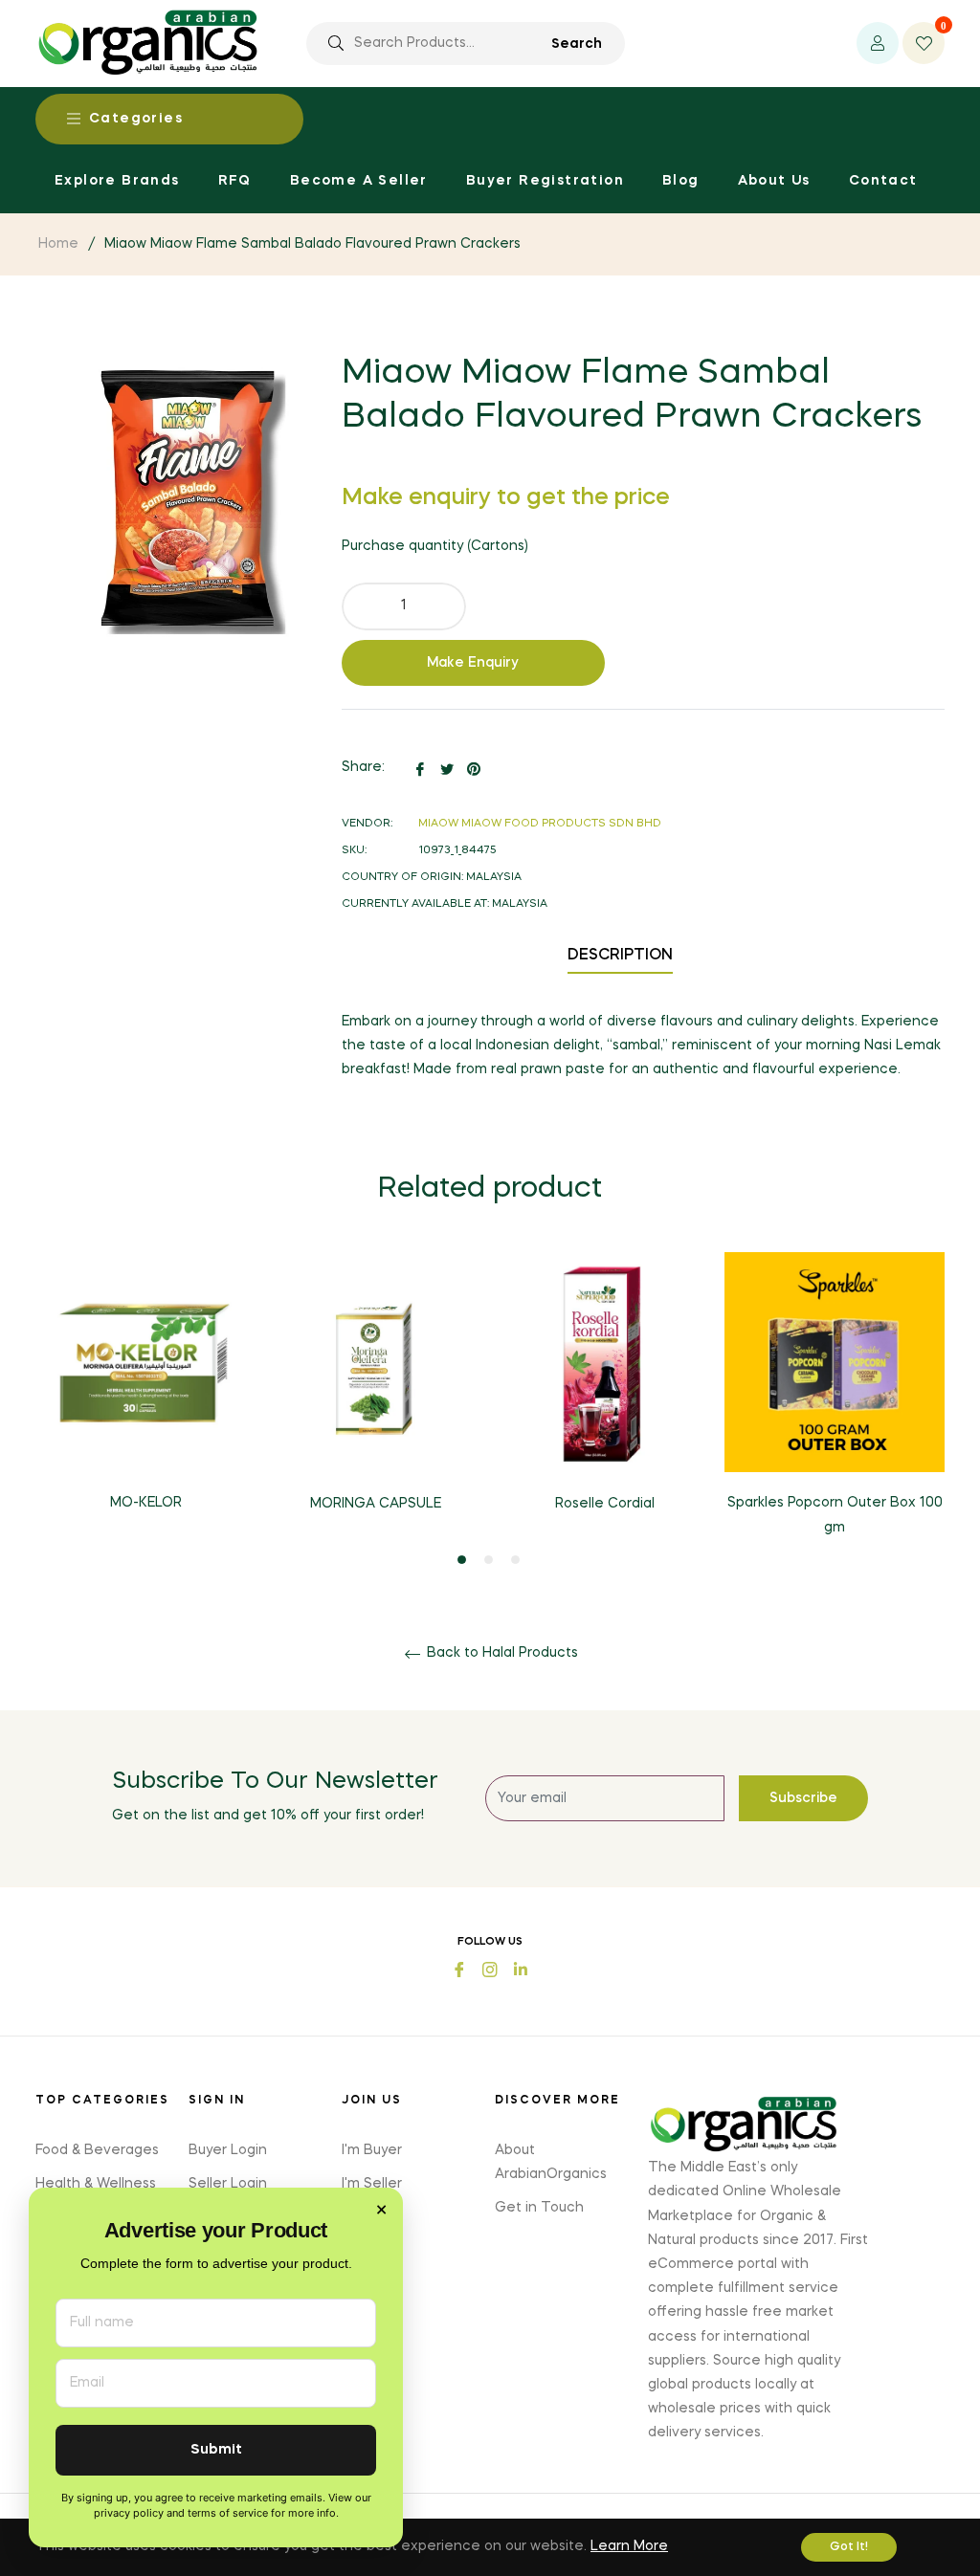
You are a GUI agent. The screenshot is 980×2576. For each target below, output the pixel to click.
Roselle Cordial (605, 1504)
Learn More (629, 2546)
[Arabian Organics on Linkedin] (521, 1968)
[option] (145, 1398)
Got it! (849, 2547)
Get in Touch (539, 2208)
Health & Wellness (96, 2184)
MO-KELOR (146, 1503)
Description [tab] (620, 956)
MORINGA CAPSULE (376, 1504)
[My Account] (878, 43)
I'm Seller (372, 2184)
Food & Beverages (97, 2150)
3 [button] (515, 1560)
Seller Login (228, 2184)
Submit (216, 2450)
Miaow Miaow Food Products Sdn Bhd (540, 824)
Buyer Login (228, 2150)
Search (577, 44)
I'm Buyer (372, 2150)
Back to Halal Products (501, 1653)
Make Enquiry (473, 663)
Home (58, 244)
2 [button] (489, 1560)
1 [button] (462, 1560)
